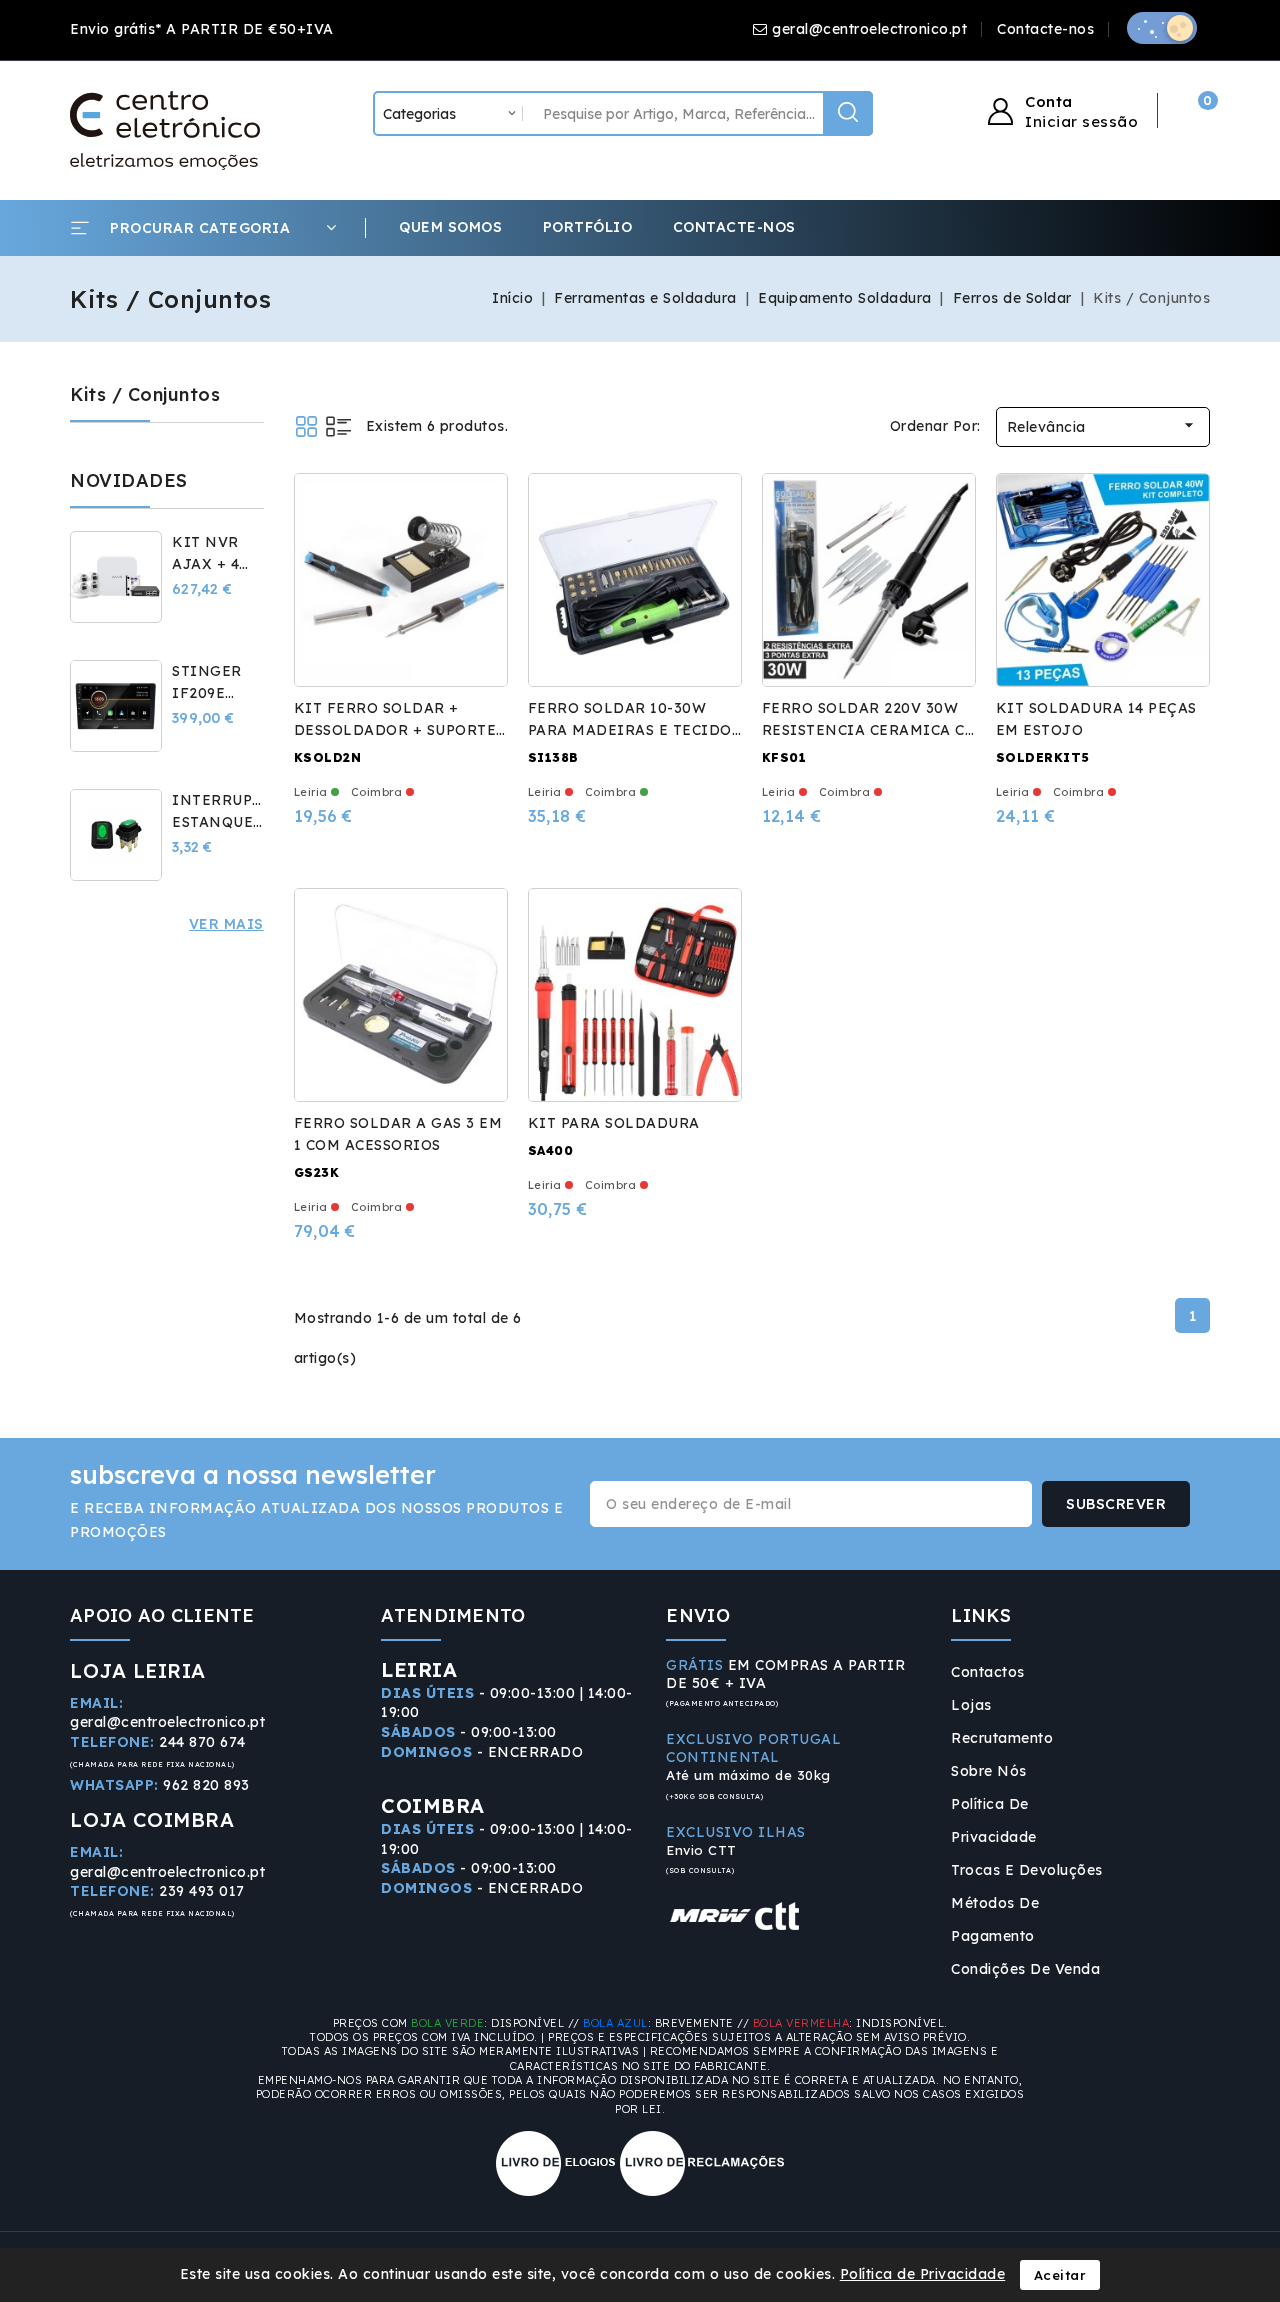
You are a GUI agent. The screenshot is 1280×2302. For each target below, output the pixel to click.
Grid (306, 426)
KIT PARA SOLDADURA (614, 1123)
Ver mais (226, 924)
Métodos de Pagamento (995, 1919)
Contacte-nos (1045, 29)
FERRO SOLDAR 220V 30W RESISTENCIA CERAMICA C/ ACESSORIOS (868, 730)
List (338, 426)
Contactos (988, 1672)
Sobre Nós (989, 1771)
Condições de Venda (1025, 1969)
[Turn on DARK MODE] (1162, 28)
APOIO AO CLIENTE (162, 1615)
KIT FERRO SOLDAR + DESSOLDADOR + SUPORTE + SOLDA (395, 730)
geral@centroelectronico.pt (869, 29)
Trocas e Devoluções (1027, 1870)
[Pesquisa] (848, 113)
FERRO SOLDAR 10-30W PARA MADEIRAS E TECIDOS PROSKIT (634, 730)
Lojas (971, 1705)
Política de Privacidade (994, 1820)
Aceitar (1060, 2275)
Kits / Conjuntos (145, 394)
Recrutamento (1002, 1738)
